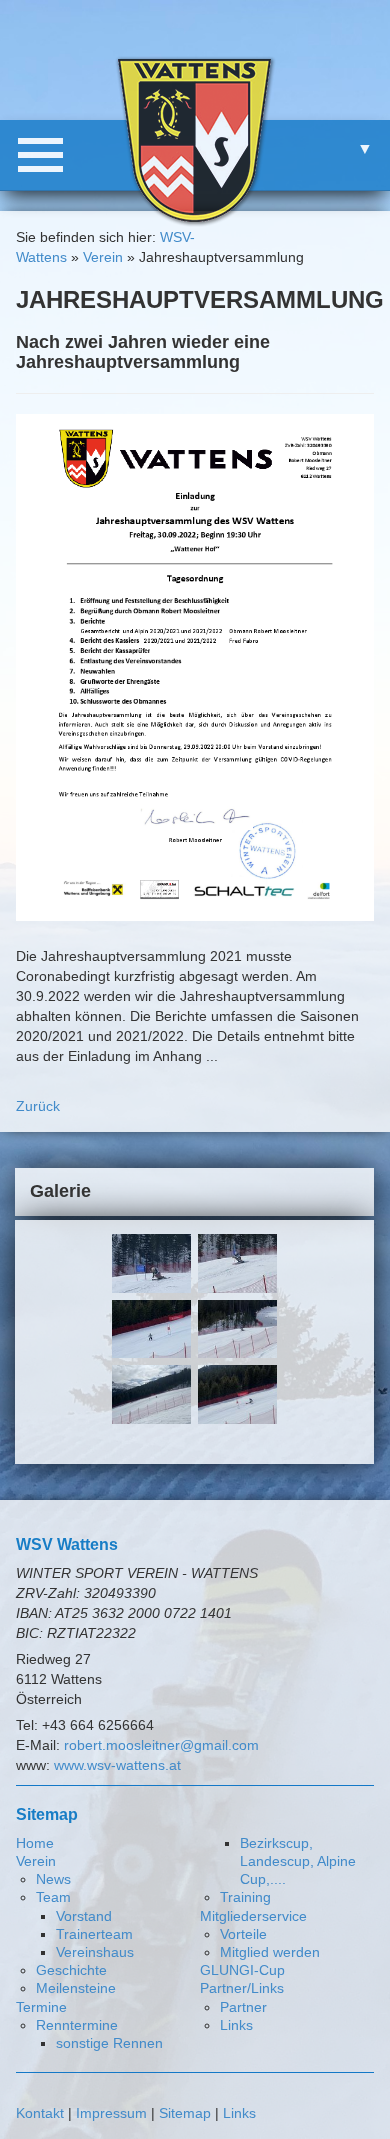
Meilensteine (76, 1988)
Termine (41, 2007)
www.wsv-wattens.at (117, 1765)
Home (35, 1843)
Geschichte (71, 1970)
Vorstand (84, 1916)
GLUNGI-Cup (242, 1970)
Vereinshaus (95, 1952)
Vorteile (243, 1934)
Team (53, 1897)
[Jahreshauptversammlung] (195, 666)
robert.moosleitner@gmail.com (161, 1745)
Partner (243, 2007)
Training (245, 1897)
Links (236, 2025)
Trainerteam (94, 1934)
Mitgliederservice (253, 1916)
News (53, 1879)
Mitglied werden (270, 1952)
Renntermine (77, 2025)
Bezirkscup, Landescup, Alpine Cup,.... (298, 1861)
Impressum (111, 2113)
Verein (103, 257)
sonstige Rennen (109, 2043)
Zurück (38, 1106)
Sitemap (185, 2113)
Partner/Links (242, 1988)
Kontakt (40, 2113)
